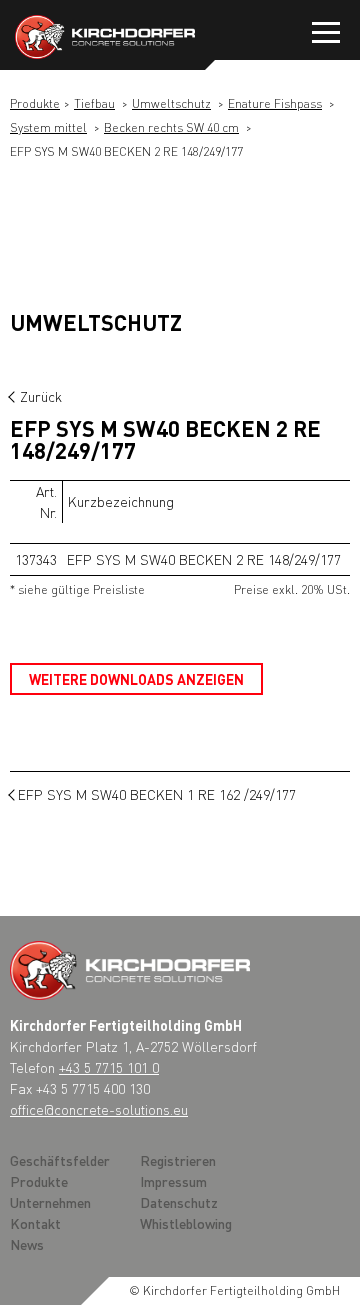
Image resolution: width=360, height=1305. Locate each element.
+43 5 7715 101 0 (109, 1067)
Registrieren (178, 1160)
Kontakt (35, 1223)
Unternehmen (50, 1202)
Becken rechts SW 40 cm (171, 127)
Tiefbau (94, 103)
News (27, 1244)
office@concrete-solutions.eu (99, 1109)
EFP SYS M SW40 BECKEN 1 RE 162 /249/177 (157, 794)
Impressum (173, 1181)
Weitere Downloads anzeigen (136, 679)
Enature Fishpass (275, 103)
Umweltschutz (171, 103)
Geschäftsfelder (60, 1160)
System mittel (48, 127)
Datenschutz (179, 1202)
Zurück (41, 396)
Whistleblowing (186, 1223)
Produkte (35, 103)
